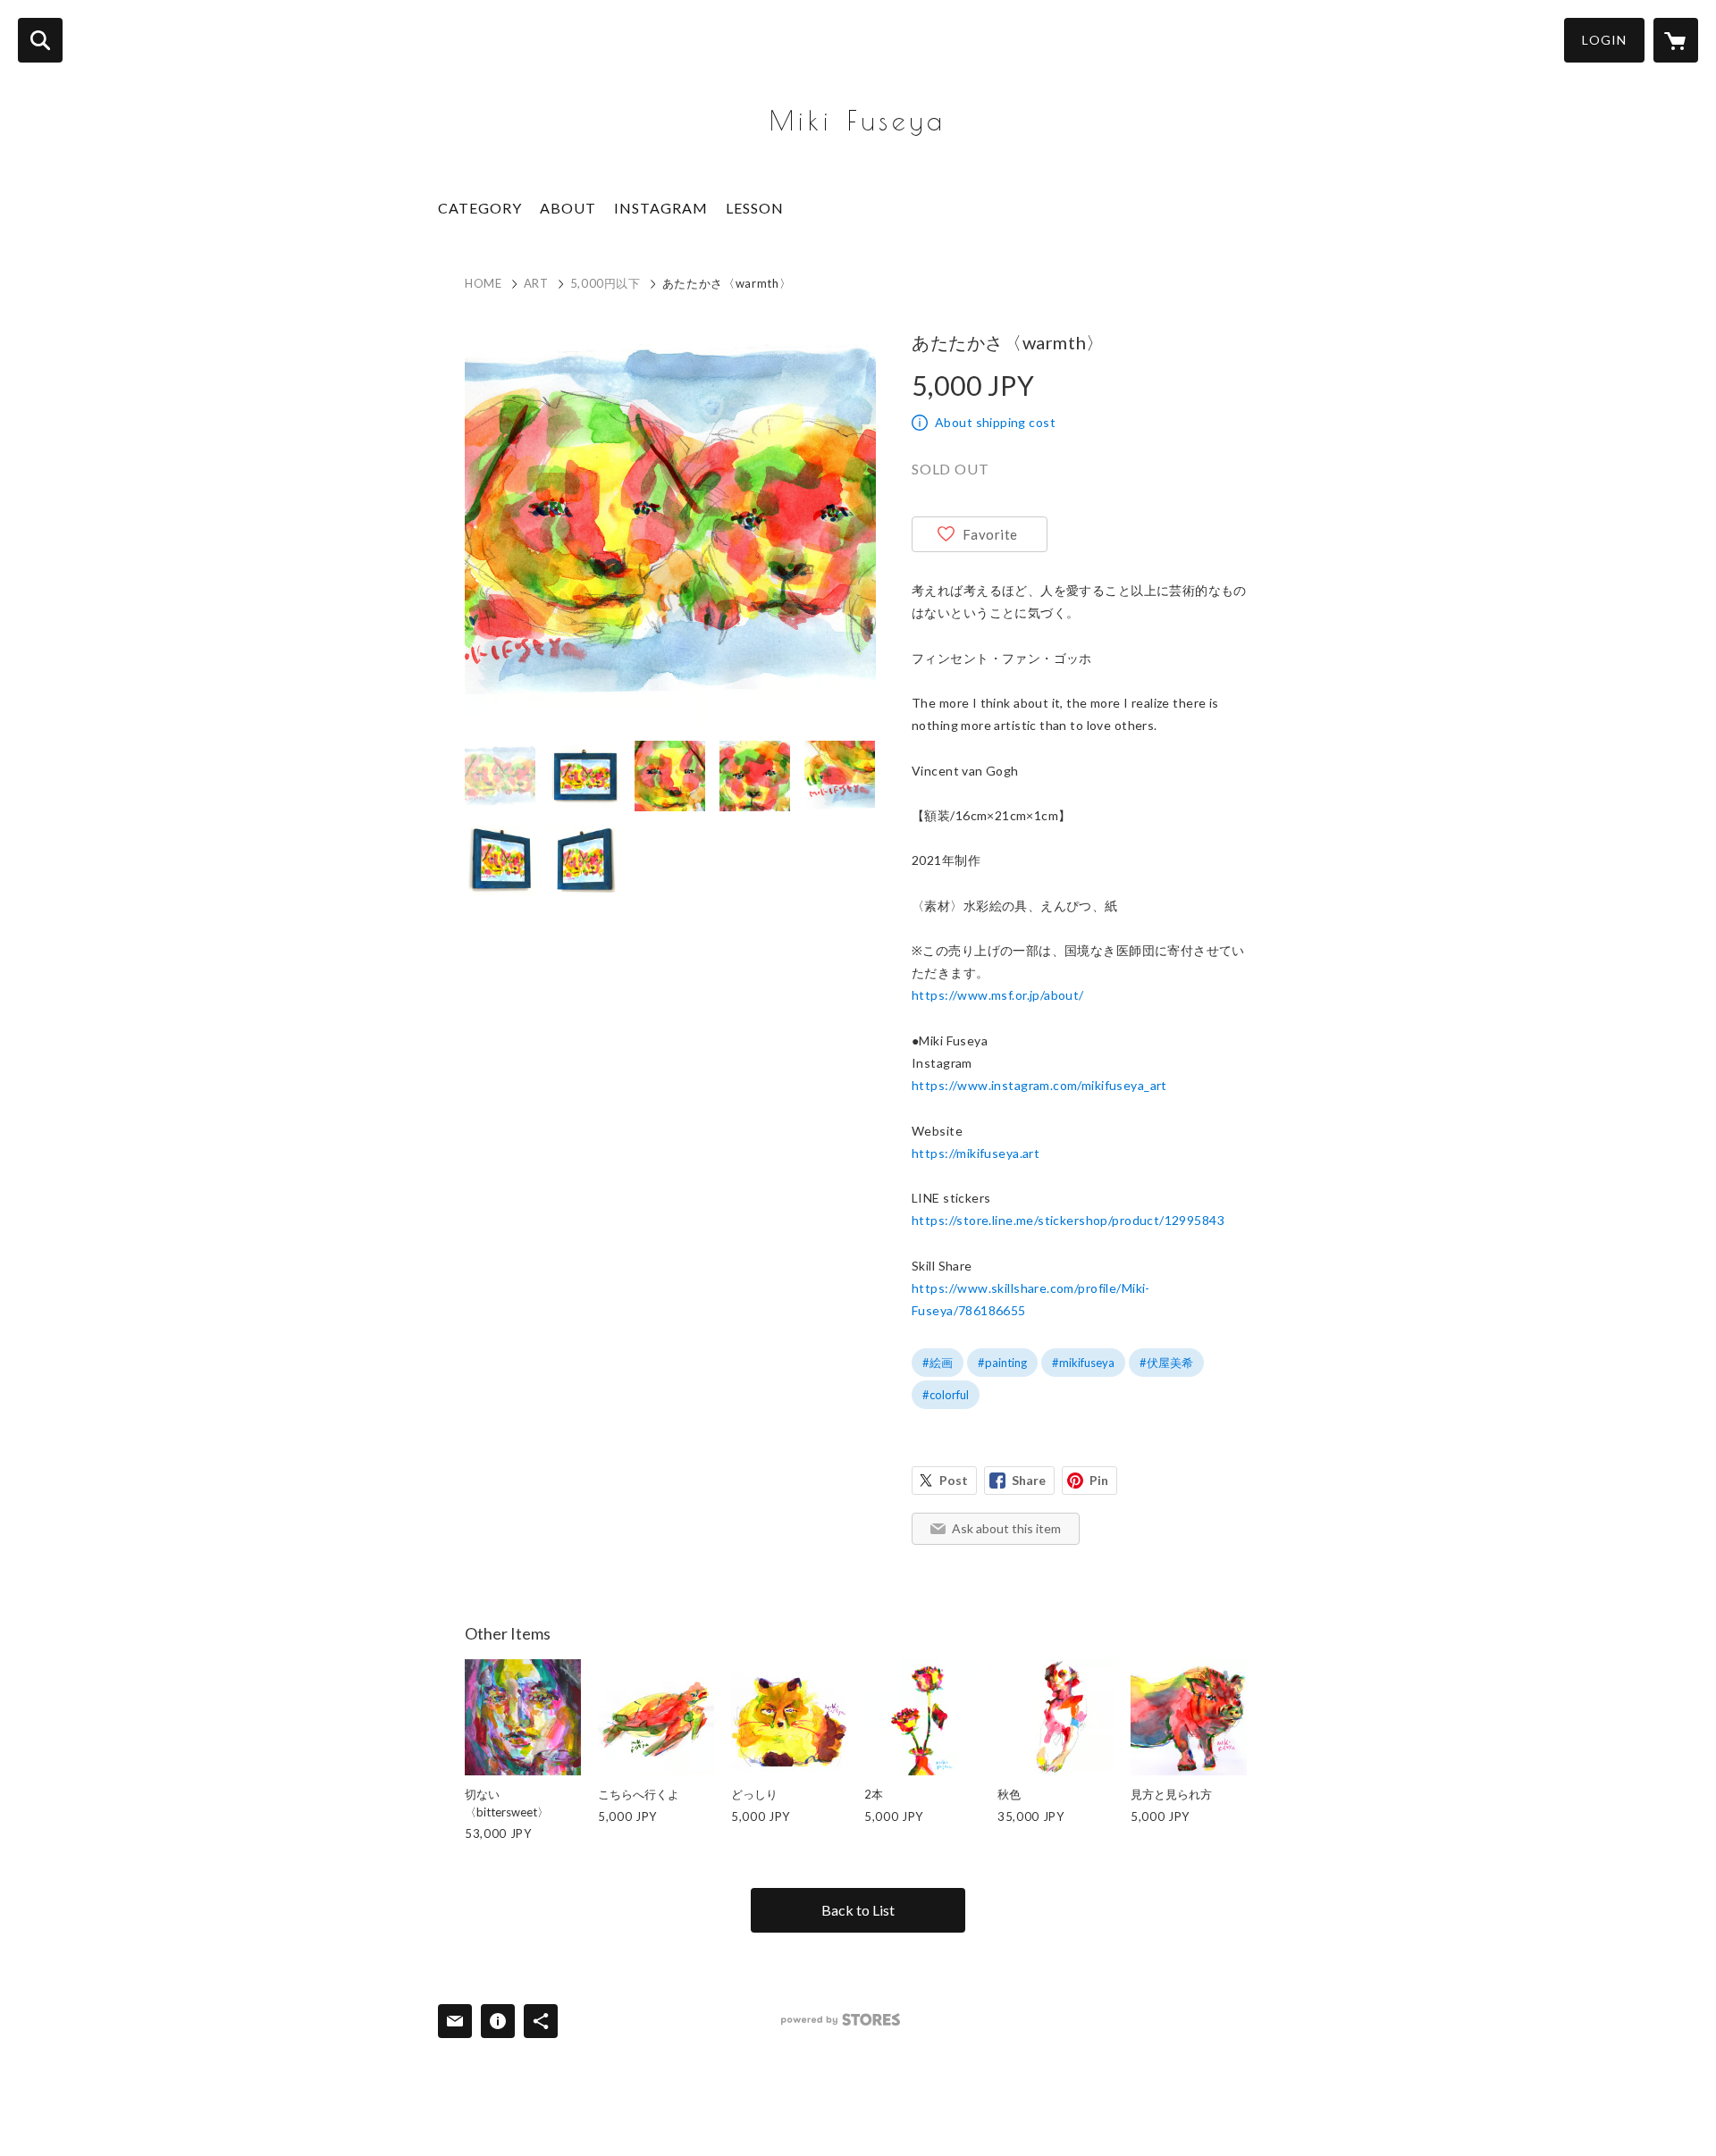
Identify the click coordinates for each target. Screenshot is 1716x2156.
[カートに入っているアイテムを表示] (1676, 40)
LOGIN (1604, 40)
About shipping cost (995, 422)
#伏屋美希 (1166, 1363)
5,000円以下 (606, 283)
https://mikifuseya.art (976, 1153)
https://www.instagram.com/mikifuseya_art (1039, 1085)
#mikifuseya (1083, 1363)
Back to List (858, 1910)
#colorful (946, 1395)
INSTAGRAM (661, 208)
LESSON (755, 208)
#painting (1002, 1363)
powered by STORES (841, 2020)
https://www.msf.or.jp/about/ (998, 995)
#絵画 (938, 1363)
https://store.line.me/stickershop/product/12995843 (1068, 1220)
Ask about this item (1006, 1528)
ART (536, 283)
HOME (484, 283)
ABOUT (568, 208)
